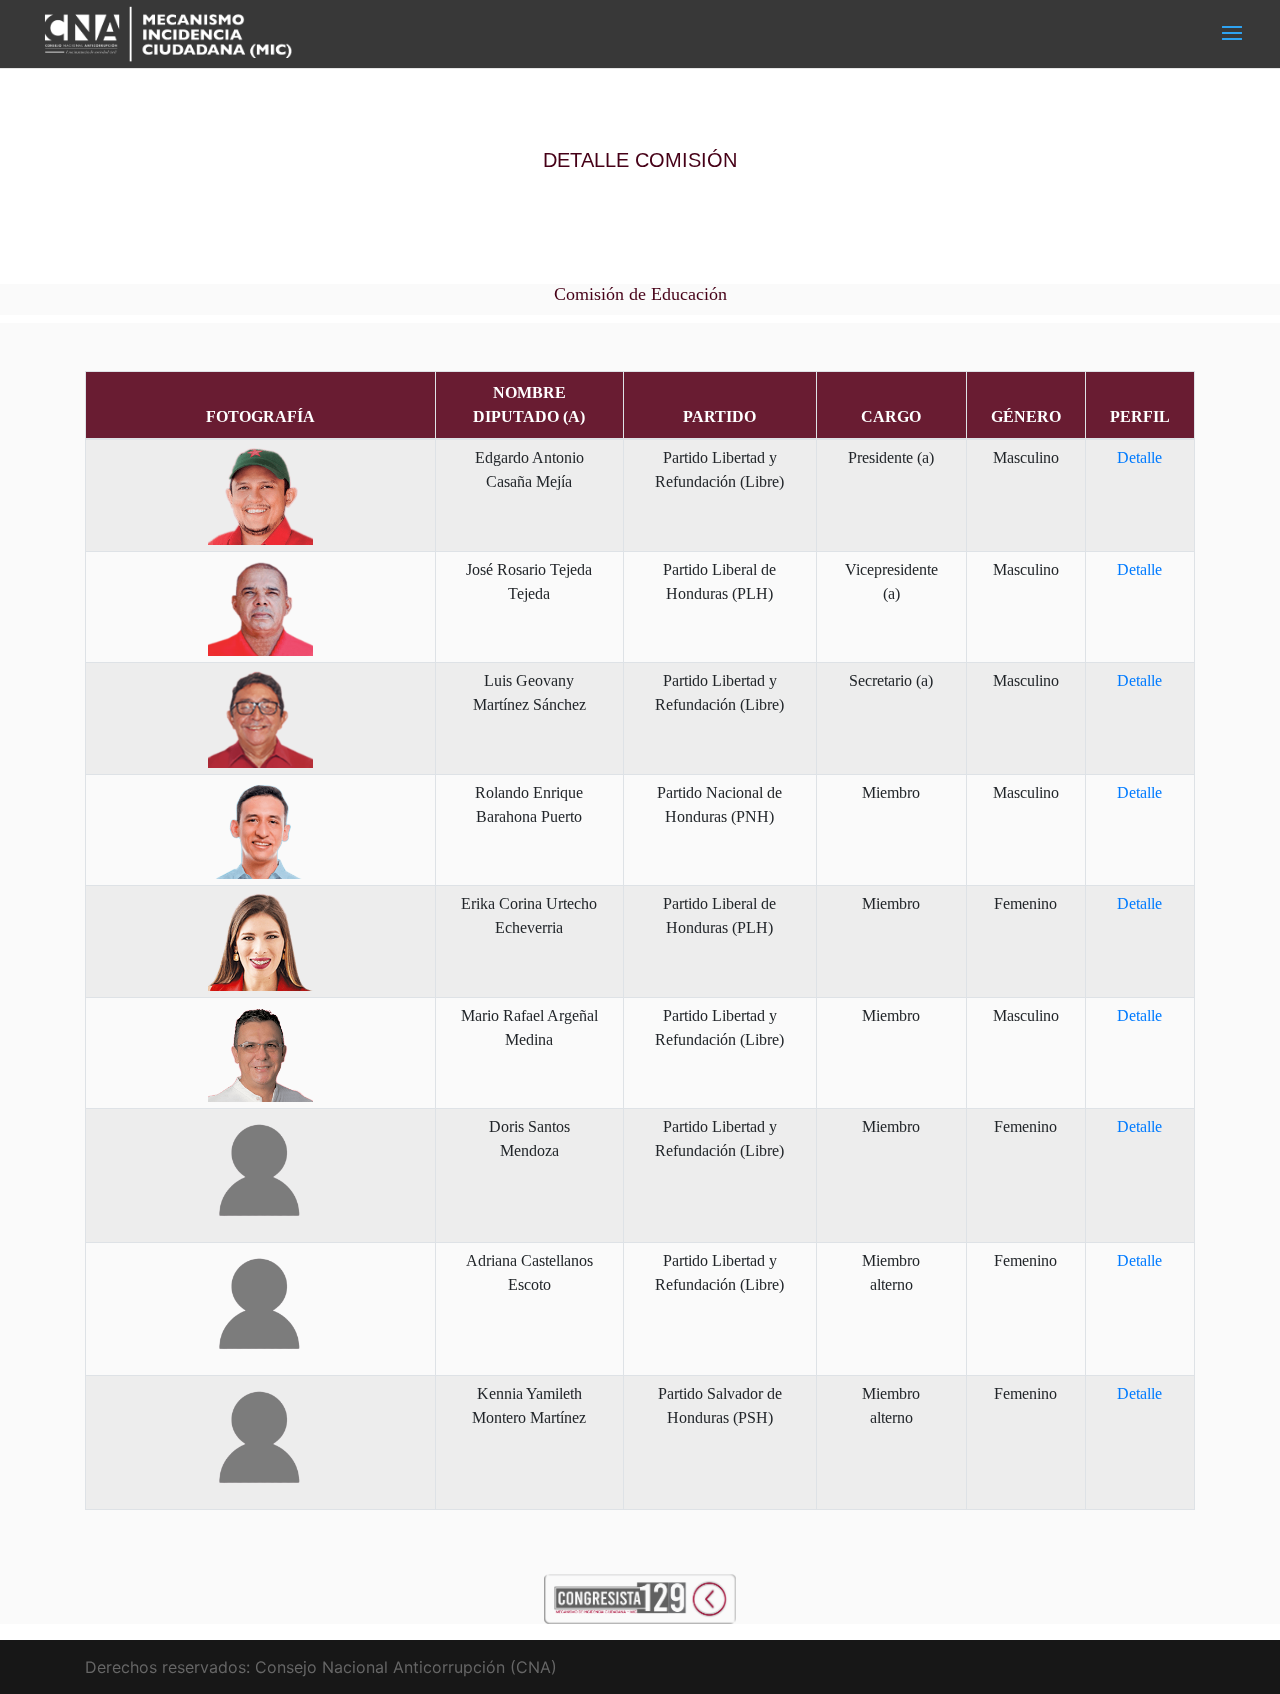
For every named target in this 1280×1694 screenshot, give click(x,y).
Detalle (1139, 457)
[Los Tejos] (640, 1597)
